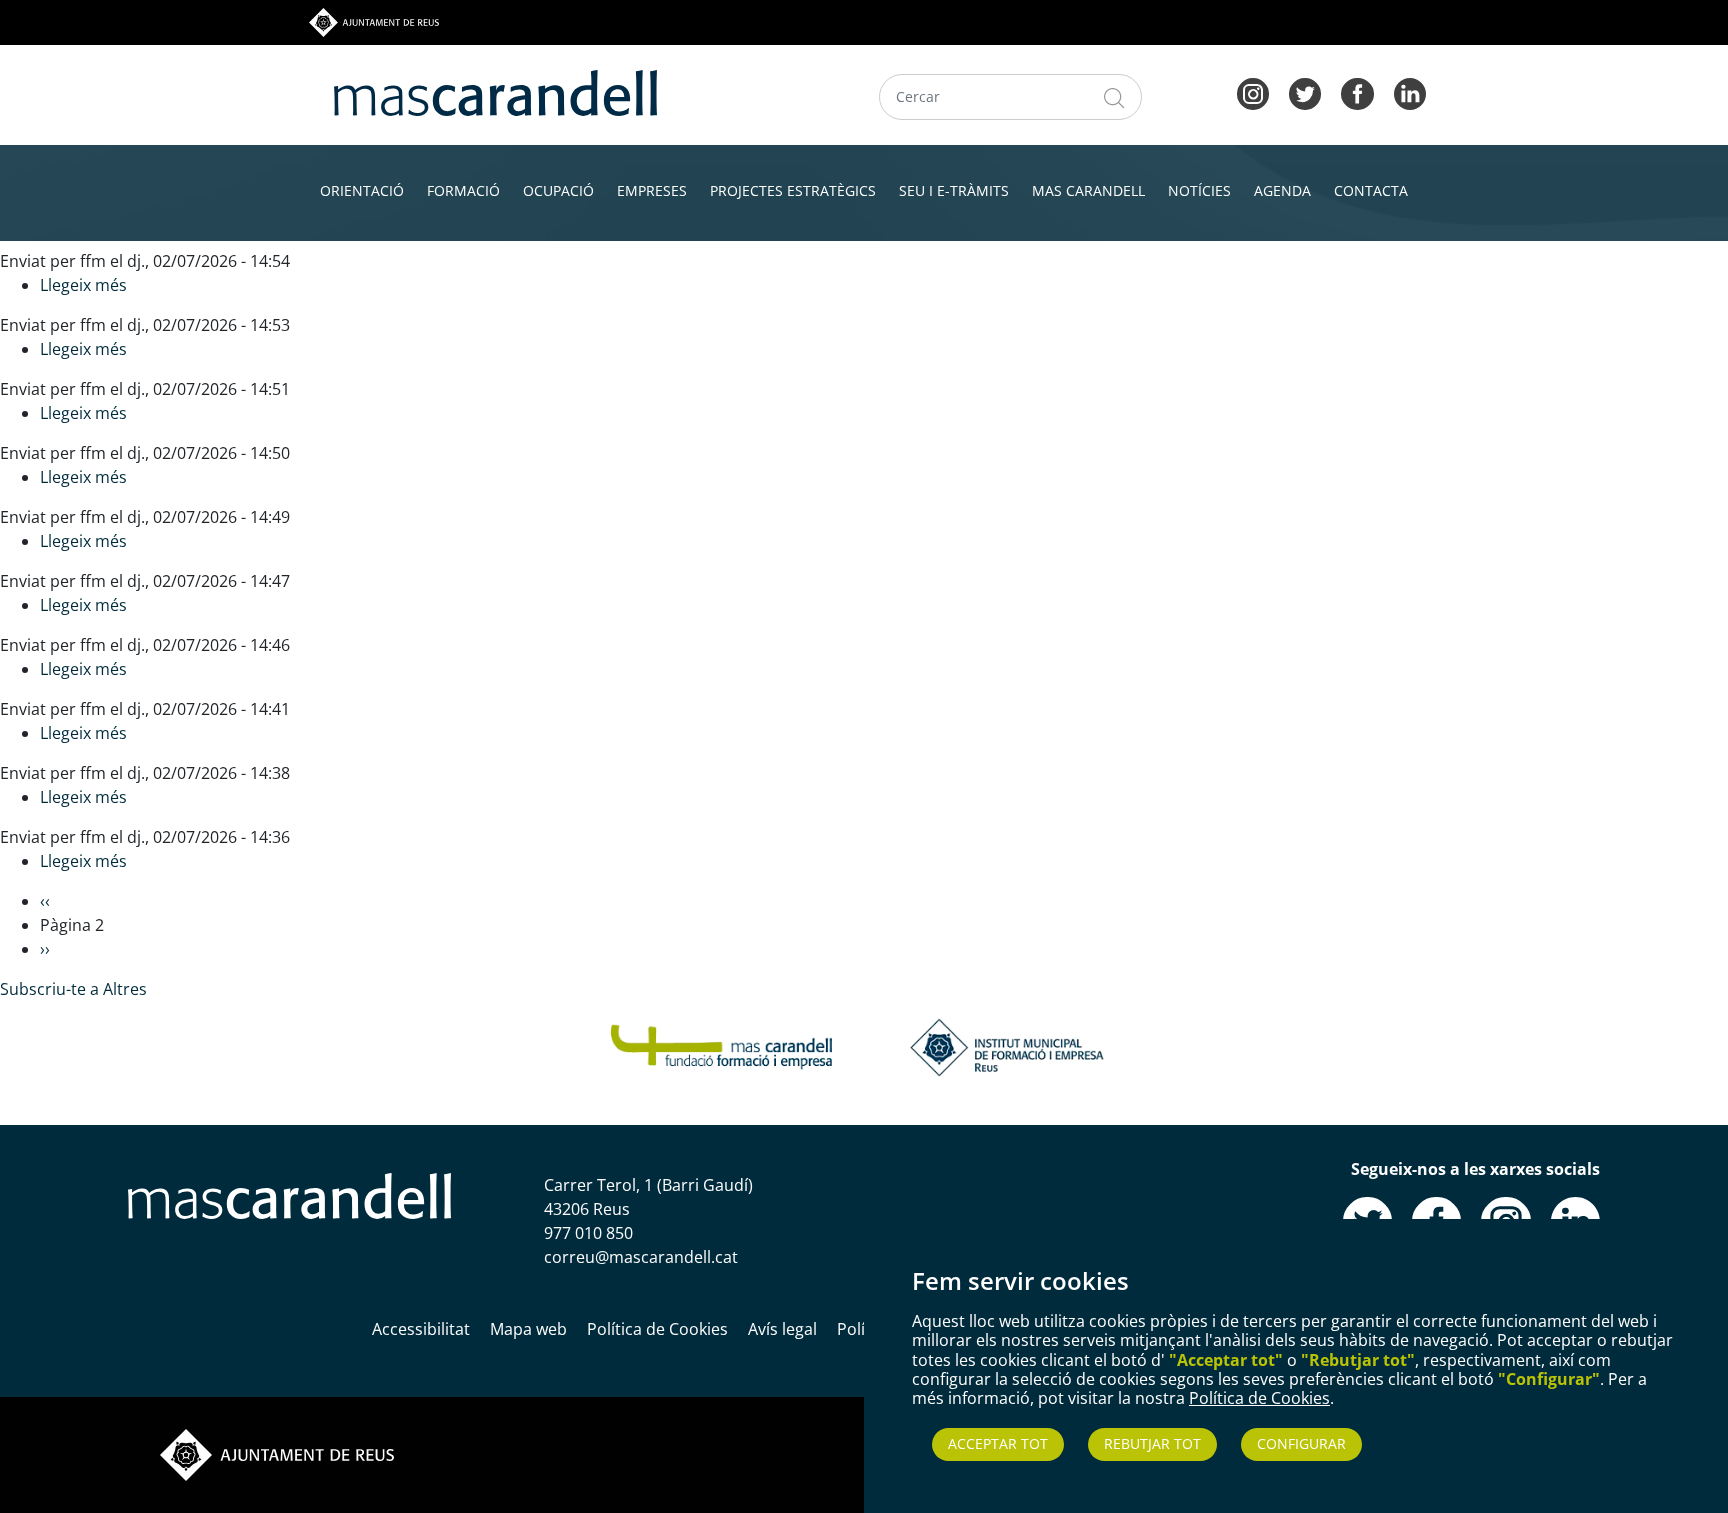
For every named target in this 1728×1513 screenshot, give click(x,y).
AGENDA (1282, 190)
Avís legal (782, 1329)
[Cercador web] (1114, 97)
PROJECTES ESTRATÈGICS (793, 190)
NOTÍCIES (1199, 190)
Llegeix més (83, 285)
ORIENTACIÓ (362, 190)
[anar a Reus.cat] (374, 21)
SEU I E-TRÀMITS (954, 190)
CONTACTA (1371, 190)
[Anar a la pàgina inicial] (289, 1194)
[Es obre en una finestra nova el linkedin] (1410, 92)
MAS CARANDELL (1088, 190)
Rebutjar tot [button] (1152, 1443)
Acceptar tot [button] (998, 1443)
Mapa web (528, 1329)
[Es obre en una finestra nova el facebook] (1357, 92)
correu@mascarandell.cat (641, 1257)
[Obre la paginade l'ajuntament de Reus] (277, 1453)
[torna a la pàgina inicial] (495, 91)
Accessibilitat (421, 1329)
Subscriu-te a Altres (73, 989)
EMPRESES (652, 190)
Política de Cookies (1259, 1398)
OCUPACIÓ (558, 190)
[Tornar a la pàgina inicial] (721, 1045)
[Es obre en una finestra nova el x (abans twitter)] (1305, 92)
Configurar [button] (1301, 1443)
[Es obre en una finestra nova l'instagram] (1253, 92)
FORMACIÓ (463, 190)
